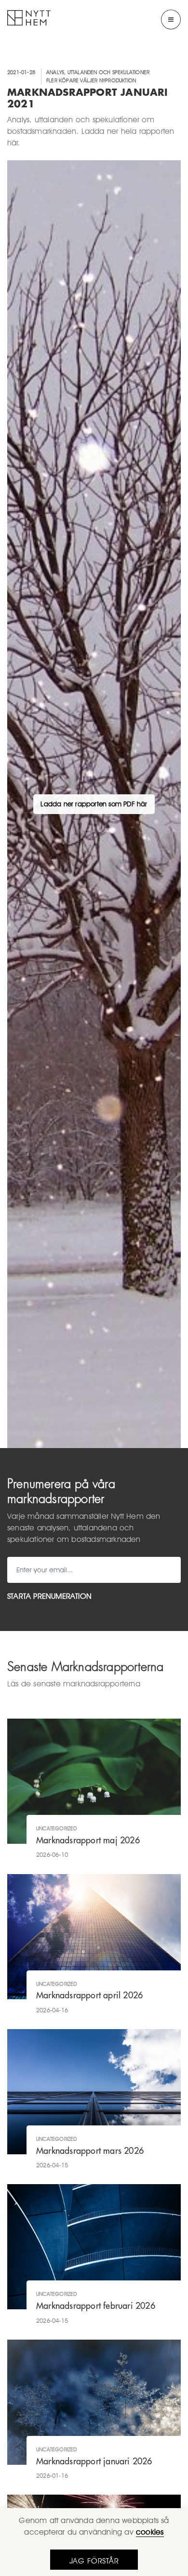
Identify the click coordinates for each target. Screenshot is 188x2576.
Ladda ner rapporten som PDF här (94, 804)
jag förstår (94, 2561)
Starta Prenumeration (49, 1596)
